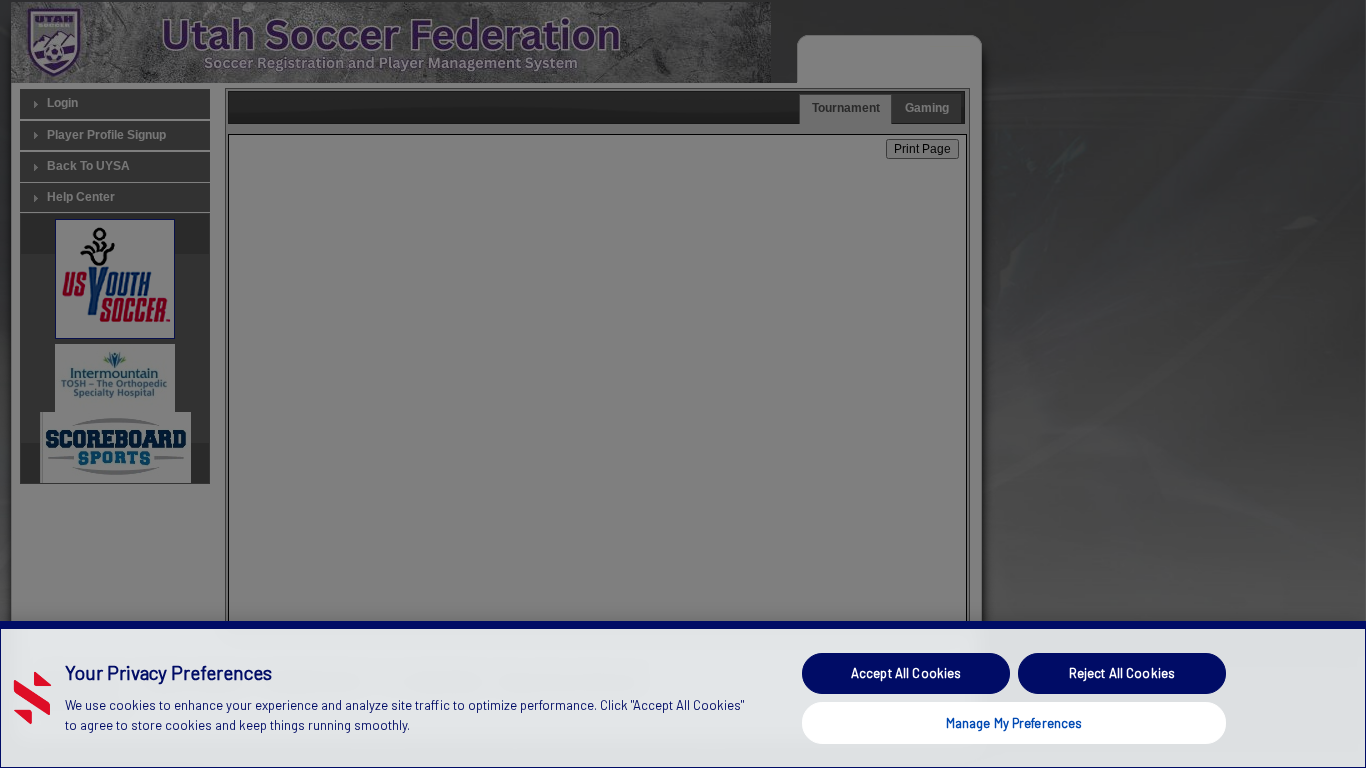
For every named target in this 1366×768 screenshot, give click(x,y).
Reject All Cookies (1122, 673)
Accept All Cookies (906, 673)
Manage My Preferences (1014, 722)
